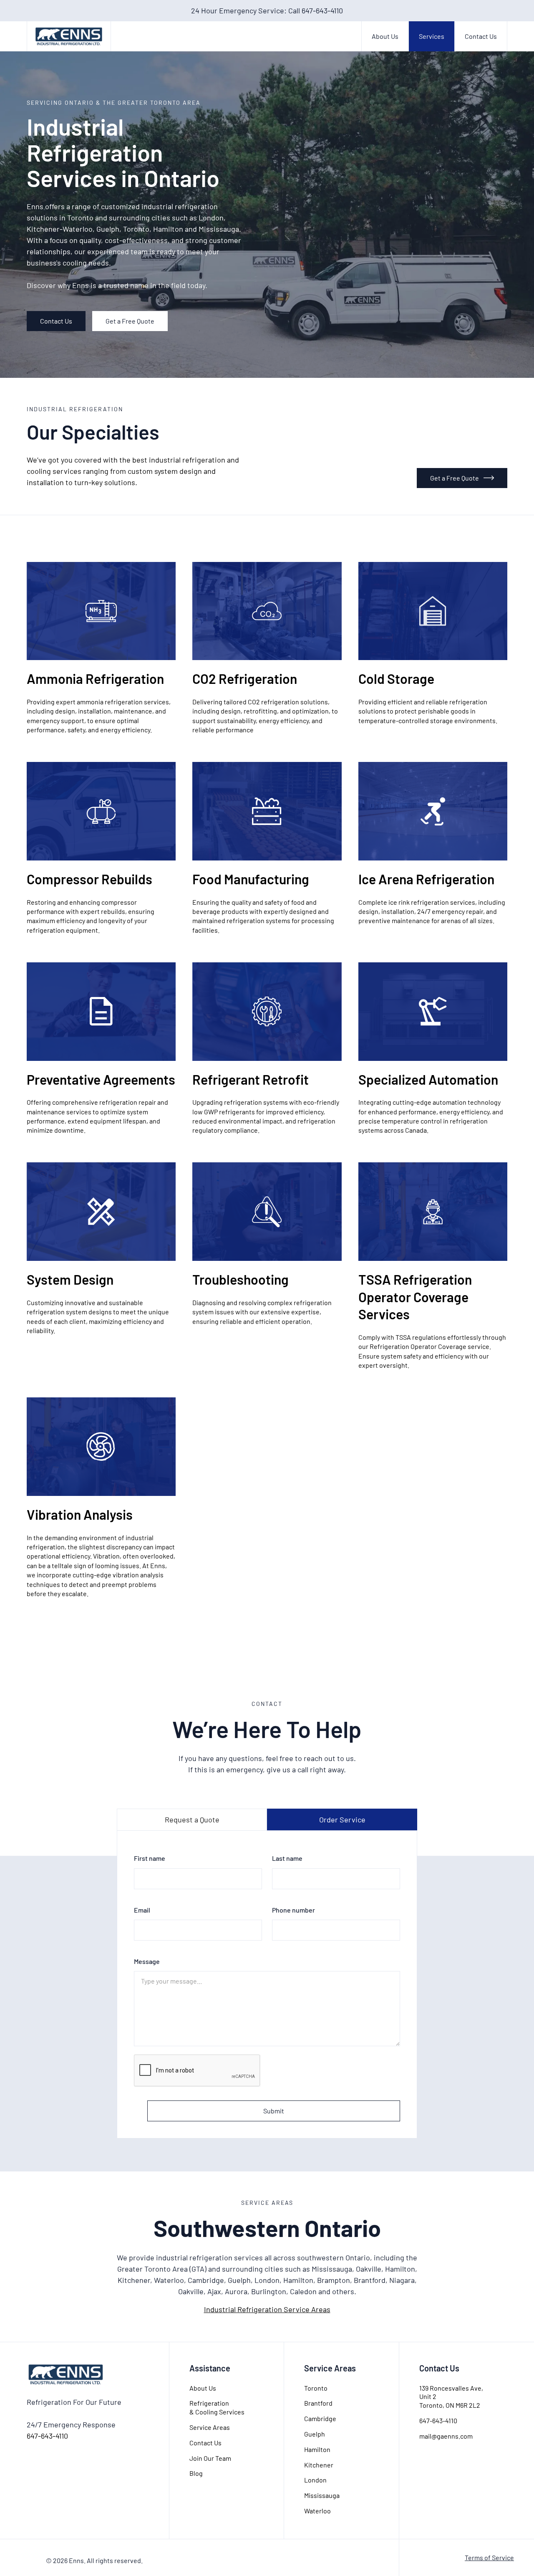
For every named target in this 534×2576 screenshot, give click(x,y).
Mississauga (322, 2495)
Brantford (318, 2403)
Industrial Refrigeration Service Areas (267, 2309)
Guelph (315, 2434)
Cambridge (320, 2418)
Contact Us (481, 36)
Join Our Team (210, 2458)
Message (147, 1961)
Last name (287, 1858)
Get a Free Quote (130, 321)
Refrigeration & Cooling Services (217, 2407)
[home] (69, 36)
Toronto (316, 2388)
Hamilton (317, 2449)
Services (432, 36)
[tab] (192, 1819)
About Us (385, 36)
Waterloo (317, 2511)
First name (150, 1858)
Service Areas (210, 2427)
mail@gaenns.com (446, 2436)
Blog (196, 2473)
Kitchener (319, 2465)
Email (142, 1910)
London (315, 2480)
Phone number (293, 1910)
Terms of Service (489, 2557)
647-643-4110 (47, 2436)
